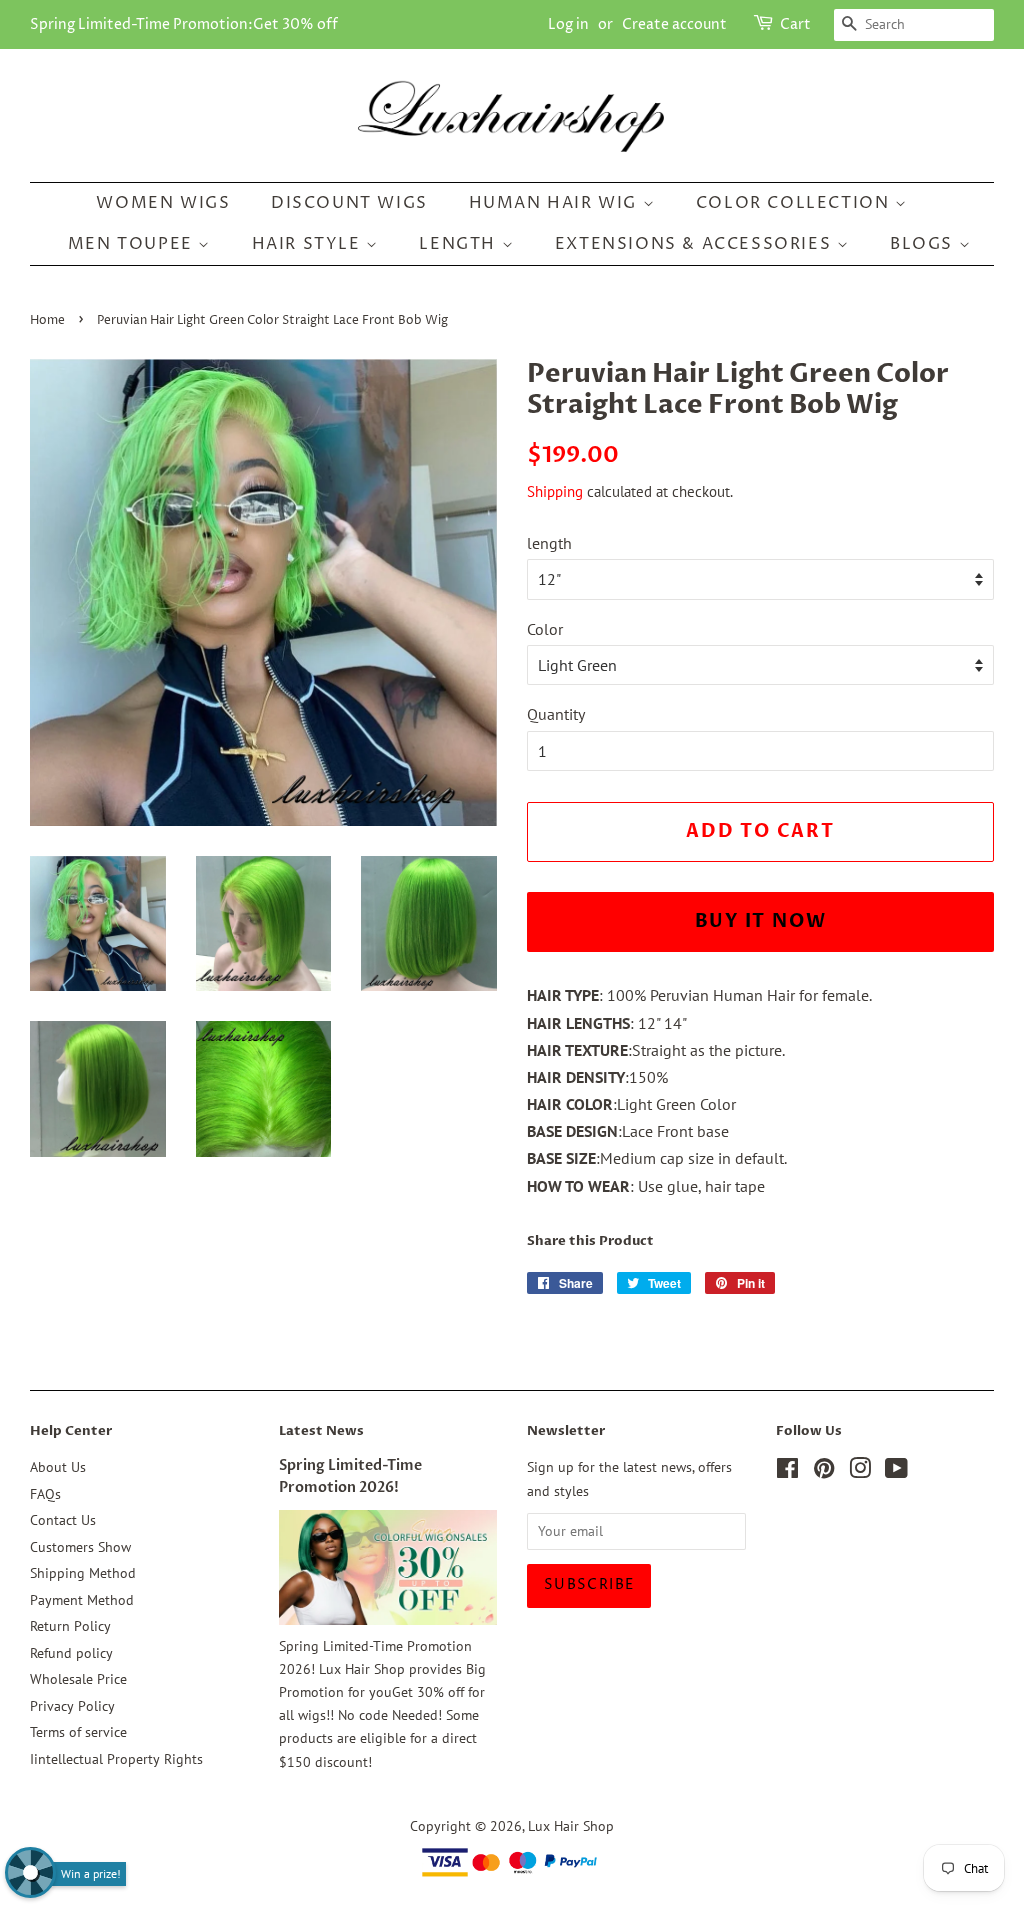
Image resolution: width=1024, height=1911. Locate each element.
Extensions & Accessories (696, 244)
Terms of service (78, 1732)
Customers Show (80, 1547)
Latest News (321, 1431)
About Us (58, 1467)
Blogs (924, 244)
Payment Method (82, 1600)
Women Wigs (163, 203)
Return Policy (70, 1626)
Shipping (555, 491)
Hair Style (309, 244)
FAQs (45, 1494)
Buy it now (761, 921)
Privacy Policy (72, 1706)
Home (47, 320)
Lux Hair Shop (571, 1826)
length (549, 543)
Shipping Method (83, 1573)
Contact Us (63, 1520)
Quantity (556, 714)
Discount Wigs (349, 203)
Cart (795, 24)
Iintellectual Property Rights (116, 1759)
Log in (568, 24)
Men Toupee (133, 244)
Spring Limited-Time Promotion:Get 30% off (184, 24)
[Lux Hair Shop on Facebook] (787, 1472)
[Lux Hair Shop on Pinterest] (824, 1472)
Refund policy (71, 1653)
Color (545, 629)
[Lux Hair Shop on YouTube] (896, 1472)
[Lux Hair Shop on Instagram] (860, 1472)
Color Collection (795, 203)
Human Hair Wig (556, 203)
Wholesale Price (78, 1679)
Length (460, 244)
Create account (674, 24)
